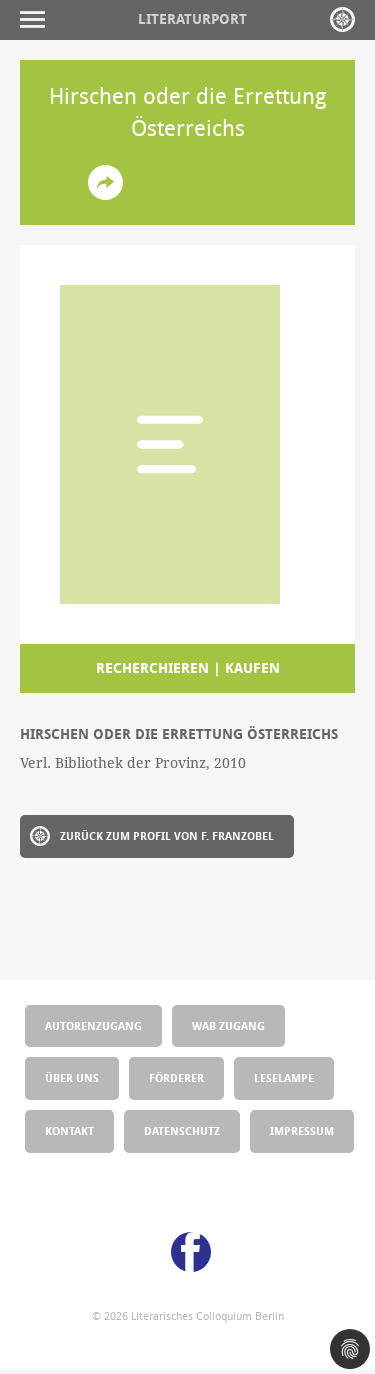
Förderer (176, 1077)
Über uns (72, 1077)
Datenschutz (182, 1130)
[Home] (342, 19)
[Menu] (37, 19)
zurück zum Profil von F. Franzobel (167, 835)
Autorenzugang (93, 1025)
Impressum (302, 1130)
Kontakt (69, 1130)
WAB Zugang (228, 1025)
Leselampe (284, 1077)
